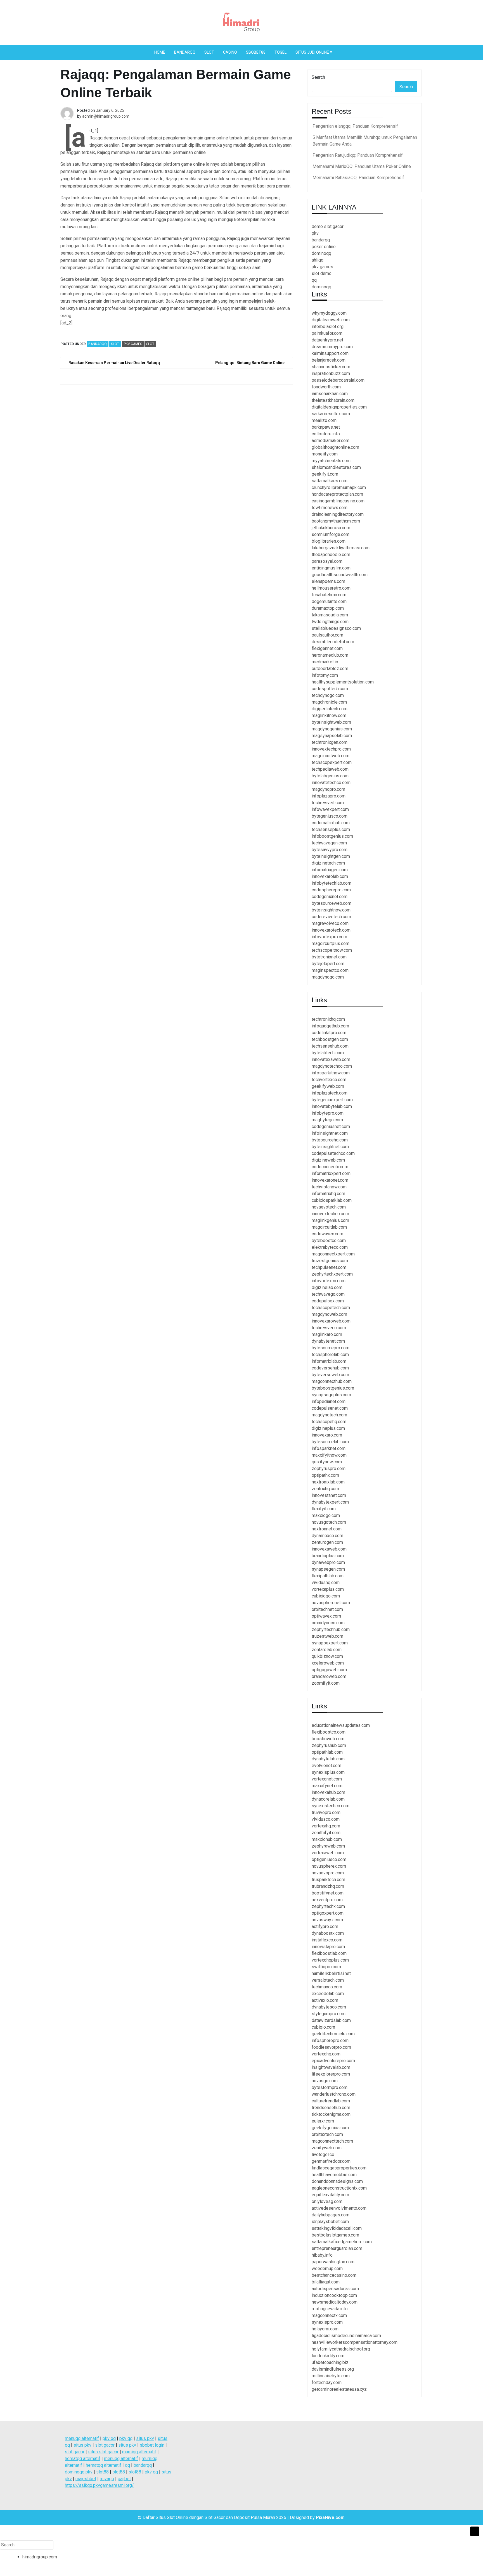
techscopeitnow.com (332, 950)
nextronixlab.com (328, 1482)
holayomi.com (325, 2329)
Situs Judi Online (312, 52)
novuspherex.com (329, 1866)
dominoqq (321, 253)
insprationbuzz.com (331, 373)
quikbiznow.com (327, 1656)
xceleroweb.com (328, 1663)
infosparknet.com (329, 1448)
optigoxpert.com (328, 1913)
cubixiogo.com (326, 1596)
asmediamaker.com (331, 441)
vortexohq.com (326, 2054)
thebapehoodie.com (331, 555)
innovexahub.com (328, 1792)
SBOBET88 (256, 52)
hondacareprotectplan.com (337, 494)
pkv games (133, 344)
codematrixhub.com (331, 823)
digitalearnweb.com (331, 320)
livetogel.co (323, 2154)
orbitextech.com (327, 2134)
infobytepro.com (328, 1113)
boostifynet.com (328, 1893)
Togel (280, 52)
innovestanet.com (329, 1495)
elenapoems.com (328, 581)
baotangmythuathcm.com (336, 521)
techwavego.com (328, 1294)
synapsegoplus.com (331, 1395)
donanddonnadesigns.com (337, 2181)
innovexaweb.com (329, 1549)
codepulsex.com (328, 1301)
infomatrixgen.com (330, 870)
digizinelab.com (327, 1287)
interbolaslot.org (328, 327)
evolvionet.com (326, 1766)
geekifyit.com (325, 474)
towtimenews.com (330, 508)
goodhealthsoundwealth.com (340, 575)
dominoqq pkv (79, 2472)
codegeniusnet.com (331, 1126)
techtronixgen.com (330, 742)
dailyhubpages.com (331, 2215)
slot (150, 344)
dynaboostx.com (328, 1933)
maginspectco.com (330, 970)
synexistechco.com (331, 1806)
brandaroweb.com (329, 1676)
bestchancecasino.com (334, 2275)
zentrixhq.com (325, 1489)
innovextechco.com (330, 1214)
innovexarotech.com (331, 930)
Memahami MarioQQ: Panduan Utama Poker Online (362, 166)
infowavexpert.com (330, 809)
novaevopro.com (328, 1873)
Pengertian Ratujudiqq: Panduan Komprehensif (358, 155)
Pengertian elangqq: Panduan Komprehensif (355, 126)
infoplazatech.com (330, 1093)
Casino (230, 52)
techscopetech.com (331, 1308)
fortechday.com (327, 2382)
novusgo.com (325, 2081)
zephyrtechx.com (328, 1906)
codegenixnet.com (330, 897)
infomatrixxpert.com (331, 1173)
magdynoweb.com (329, 1314)
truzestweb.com (327, 1636)
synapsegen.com (328, 1569)
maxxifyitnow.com (329, 1455)
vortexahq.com (326, 1826)
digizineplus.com (328, 1428)
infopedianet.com (329, 1401)
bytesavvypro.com (330, 850)
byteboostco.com (329, 1240)
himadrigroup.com (40, 2557)
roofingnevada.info (330, 2309)
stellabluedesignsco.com (336, 628)
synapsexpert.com (330, 1643)
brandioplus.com (328, 1556)
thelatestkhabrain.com (333, 400)
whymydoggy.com (329, 313)
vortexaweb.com (328, 1853)
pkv (315, 233)
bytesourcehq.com (330, 1140)
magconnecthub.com (332, 1381)
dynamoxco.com (327, 1536)
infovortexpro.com (329, 937)
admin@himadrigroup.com (106, 116)
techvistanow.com (329, 1187)
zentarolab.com (327, 1650)
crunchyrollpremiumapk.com (339, 487)
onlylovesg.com (327, 2201)
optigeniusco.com (329, 1859)
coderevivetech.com (331, 917)
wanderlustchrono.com (334, 2094)
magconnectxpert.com (333, 1254)
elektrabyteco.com (330, 1247)
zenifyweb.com (327, 2148)
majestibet (86, 2479)
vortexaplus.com (328, 1589)
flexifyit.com (324, 1509)
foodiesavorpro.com (331, 2047)
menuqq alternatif (82, 2438)
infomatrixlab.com (329, 1361)
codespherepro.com (331, 890)
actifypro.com (325, 1926)
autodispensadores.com (335, 2289)
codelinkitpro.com (329, 1033)
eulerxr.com (323, 2121)
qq (314, 280)
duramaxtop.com (328, 608)
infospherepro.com (330, 2040)
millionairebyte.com (331, 2376)
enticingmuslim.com (331, 568)
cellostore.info (326, 434)
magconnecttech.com (332, 2141)
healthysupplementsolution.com (343, 682)
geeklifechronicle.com (333, 2034)
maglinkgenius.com (330, 1220)
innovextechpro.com (331, 749)
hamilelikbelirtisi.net (331, 1973)
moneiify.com (325, 454)
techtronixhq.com (328, 1019)
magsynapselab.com (332, 736)
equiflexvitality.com (330, 2195)
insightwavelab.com (331, 2067)
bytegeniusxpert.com (332, 1100)
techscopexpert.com (332, 762)
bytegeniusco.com (330, 816)
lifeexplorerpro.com (331, 2074)
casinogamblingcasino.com (338, 501)
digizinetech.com (328, 863)
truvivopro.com (326, 1812)
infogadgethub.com (330, 1026)
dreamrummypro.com (332, 347)
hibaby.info (322, 2255)
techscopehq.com (329, 1422)
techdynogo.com (328, 695)
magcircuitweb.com (331, 756)
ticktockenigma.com (331, 2114)
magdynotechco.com (332, 1066)
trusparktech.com (328, 1880)
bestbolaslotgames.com (335, 2235)
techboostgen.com (330, 1039)
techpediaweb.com (330, 769)
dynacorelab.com (328, 1799)
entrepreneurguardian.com (337, 2248)
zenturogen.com (327, 1542)
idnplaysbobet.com (330, 2222)
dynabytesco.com (329, 2007)
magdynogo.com (328, 977)
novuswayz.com (327, 1920)
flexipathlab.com (328, 1576)
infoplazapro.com (329, 796)
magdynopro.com (328, 789)
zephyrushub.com (329, 1745)
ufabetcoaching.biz (330, 2362)
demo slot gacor (328, 226)
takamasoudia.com (330, 615)
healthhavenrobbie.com (334, 2175)
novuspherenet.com (331, 1603)
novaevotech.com (329, 1207)
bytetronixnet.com (329, 957)
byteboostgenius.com (333, 1388)
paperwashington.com (333, 2262)
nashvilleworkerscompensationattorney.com (355, 2342)
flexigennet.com (327, 648)
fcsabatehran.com (329, 595)
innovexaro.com (327, 1435)
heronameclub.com (330, 655)
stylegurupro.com (329, 2014)
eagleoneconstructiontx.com (339, 2188)
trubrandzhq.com (328, 1886)
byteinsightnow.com (331, 910)
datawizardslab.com (331, 2020)
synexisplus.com (328, 1772)
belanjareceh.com (329, 360)
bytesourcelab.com (330, 1442)
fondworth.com (326, 387)
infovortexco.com (329, 1281)
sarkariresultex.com (331, 414)
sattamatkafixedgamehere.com (342, 2242)
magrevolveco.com (330, 923)
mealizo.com (324, 420)
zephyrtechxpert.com (332, 1274)
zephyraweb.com (328, 1846)
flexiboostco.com (329, 1732)
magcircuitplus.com (331, 943)
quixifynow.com (327, 1462)
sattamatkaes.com (330, 481)
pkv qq (109, 2438)
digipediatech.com (330, 709)
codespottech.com (330, 689)
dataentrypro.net (327, 340)
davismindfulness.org (333, 2369)
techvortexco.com (329, 1080)
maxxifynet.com (327, 1786)
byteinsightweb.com (331, 722)
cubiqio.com (323, 2027)
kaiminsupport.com (330, 353)
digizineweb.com (328, 1160)
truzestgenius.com (330, 1261)
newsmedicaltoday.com (335, 2302)
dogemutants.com (329, 601)
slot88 (102, 2472)
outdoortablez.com (330, 669)
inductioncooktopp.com (334, 2295)
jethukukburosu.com (331, 528)
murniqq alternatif (139, 2452)
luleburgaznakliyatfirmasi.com (341, 548)
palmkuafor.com (327, 333)
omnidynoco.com (328, 1623)
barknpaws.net (326, 427)
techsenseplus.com (331, 829)
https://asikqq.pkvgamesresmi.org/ (99, 2485)
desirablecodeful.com (333, 642)
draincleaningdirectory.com (338, 514)
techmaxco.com (327, 1987)
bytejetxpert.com (328, 964)
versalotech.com (328, 1980)
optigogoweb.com (329, 1670)
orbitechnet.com (327, 1609)
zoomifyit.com (326, 1683)
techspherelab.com (330, 1355)
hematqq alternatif (83, 2459)
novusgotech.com (329, 1522)
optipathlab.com (327, 1752)
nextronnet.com (327, 1529)
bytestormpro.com (330, 2087)
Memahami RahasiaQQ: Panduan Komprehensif (358, 178)
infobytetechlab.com (332, 883)
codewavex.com (327, 1234)
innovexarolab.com (330, 876)
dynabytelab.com (328, 1759)
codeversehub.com (330, 1368)
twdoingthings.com (330, 622)
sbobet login (152, 2445)
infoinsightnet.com (330, 1133)
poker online (324, 247)
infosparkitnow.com (331, 1073)
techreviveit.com (328, 803)
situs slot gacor (103, 2452)
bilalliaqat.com (326, 2282)
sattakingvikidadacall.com (337, 2228)
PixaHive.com (330, 2517)
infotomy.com (325, 675)
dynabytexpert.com (330, 1502)
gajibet (124, 2479)
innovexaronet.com (330, 1180)
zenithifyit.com (326, 1833)
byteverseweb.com (330, 1375)
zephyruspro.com (329, 1469)
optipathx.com (325, 1475)
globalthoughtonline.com (335, 447)
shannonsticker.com (331, 367)
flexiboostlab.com (329, 1953)
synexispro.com (327, 2322)
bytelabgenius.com (330, 776)
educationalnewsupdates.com (341, 1725)
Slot (209, 52)
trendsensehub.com (331, 2108)
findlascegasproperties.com (339, 2168)
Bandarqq (185, 52)
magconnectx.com (329, 2315)
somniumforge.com (331, 534)
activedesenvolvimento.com (339, 2208)
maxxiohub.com (327, 1839)
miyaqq (107, 2479)
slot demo (322, 273)
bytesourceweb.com (332, 903)
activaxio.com (325, 2000)
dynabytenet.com (328, 1341)
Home (160, 52)
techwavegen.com (329, 843)
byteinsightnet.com (330, 1147)
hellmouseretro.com (331, 588)
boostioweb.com (328, 1739)
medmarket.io (325, 662)
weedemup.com (327, 2268)
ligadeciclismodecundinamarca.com (346, 2336)
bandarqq (321, 240)
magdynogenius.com (332, 729)
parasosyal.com (327, 561)
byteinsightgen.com (331, 856)
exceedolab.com (328, 1994)
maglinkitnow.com (329, 715)
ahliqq (318, 260)
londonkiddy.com (328, 2356)
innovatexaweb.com (331, 1059)
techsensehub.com (330, 1046)
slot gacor (105, 2445)
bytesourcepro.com (331, 1348)
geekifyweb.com (328, 1086)
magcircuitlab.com (329, 1227)
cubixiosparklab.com (332, 1200)
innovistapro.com (328, 1947)
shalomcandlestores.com (336, 467)
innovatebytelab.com (332, 1106)
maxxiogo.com (326, 1515)
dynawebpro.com (328, 1562)
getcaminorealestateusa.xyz (339, 2389)
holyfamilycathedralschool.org (341, 2349)
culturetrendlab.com (331, 2101)
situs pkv (145, 2438)
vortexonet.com (327, 1779)
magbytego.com (327, 1120)
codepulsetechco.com (333, 1153)
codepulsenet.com (330, 1408)
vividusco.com (326, 1819)
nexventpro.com (327, 1900)
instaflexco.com (327, 1940)
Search (318, 77)
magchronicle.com (329, 702)
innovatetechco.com (331, 783)
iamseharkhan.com (330, 394)
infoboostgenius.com (332, 836)
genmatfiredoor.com (331, 2161)
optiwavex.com (326, 1616)
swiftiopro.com (326, 1967)
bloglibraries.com (329, 541)
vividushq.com (326, 1583)
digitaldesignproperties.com (339, 407)
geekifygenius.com (330, 2128)
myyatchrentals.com (331, 461)
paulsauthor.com (327, 635)
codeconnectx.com (330, 1167)
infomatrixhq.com (328, 1194)
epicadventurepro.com (333, 2061)
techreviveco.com (329, 1328)
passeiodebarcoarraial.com (338, 380)
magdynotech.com (329, 1415)
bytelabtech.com (328, 1053)
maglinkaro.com (327, 1334)
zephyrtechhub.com (331, 1629)
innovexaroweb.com (331, 1321)
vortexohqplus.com (330, 1960)
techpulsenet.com (329, 1267)
